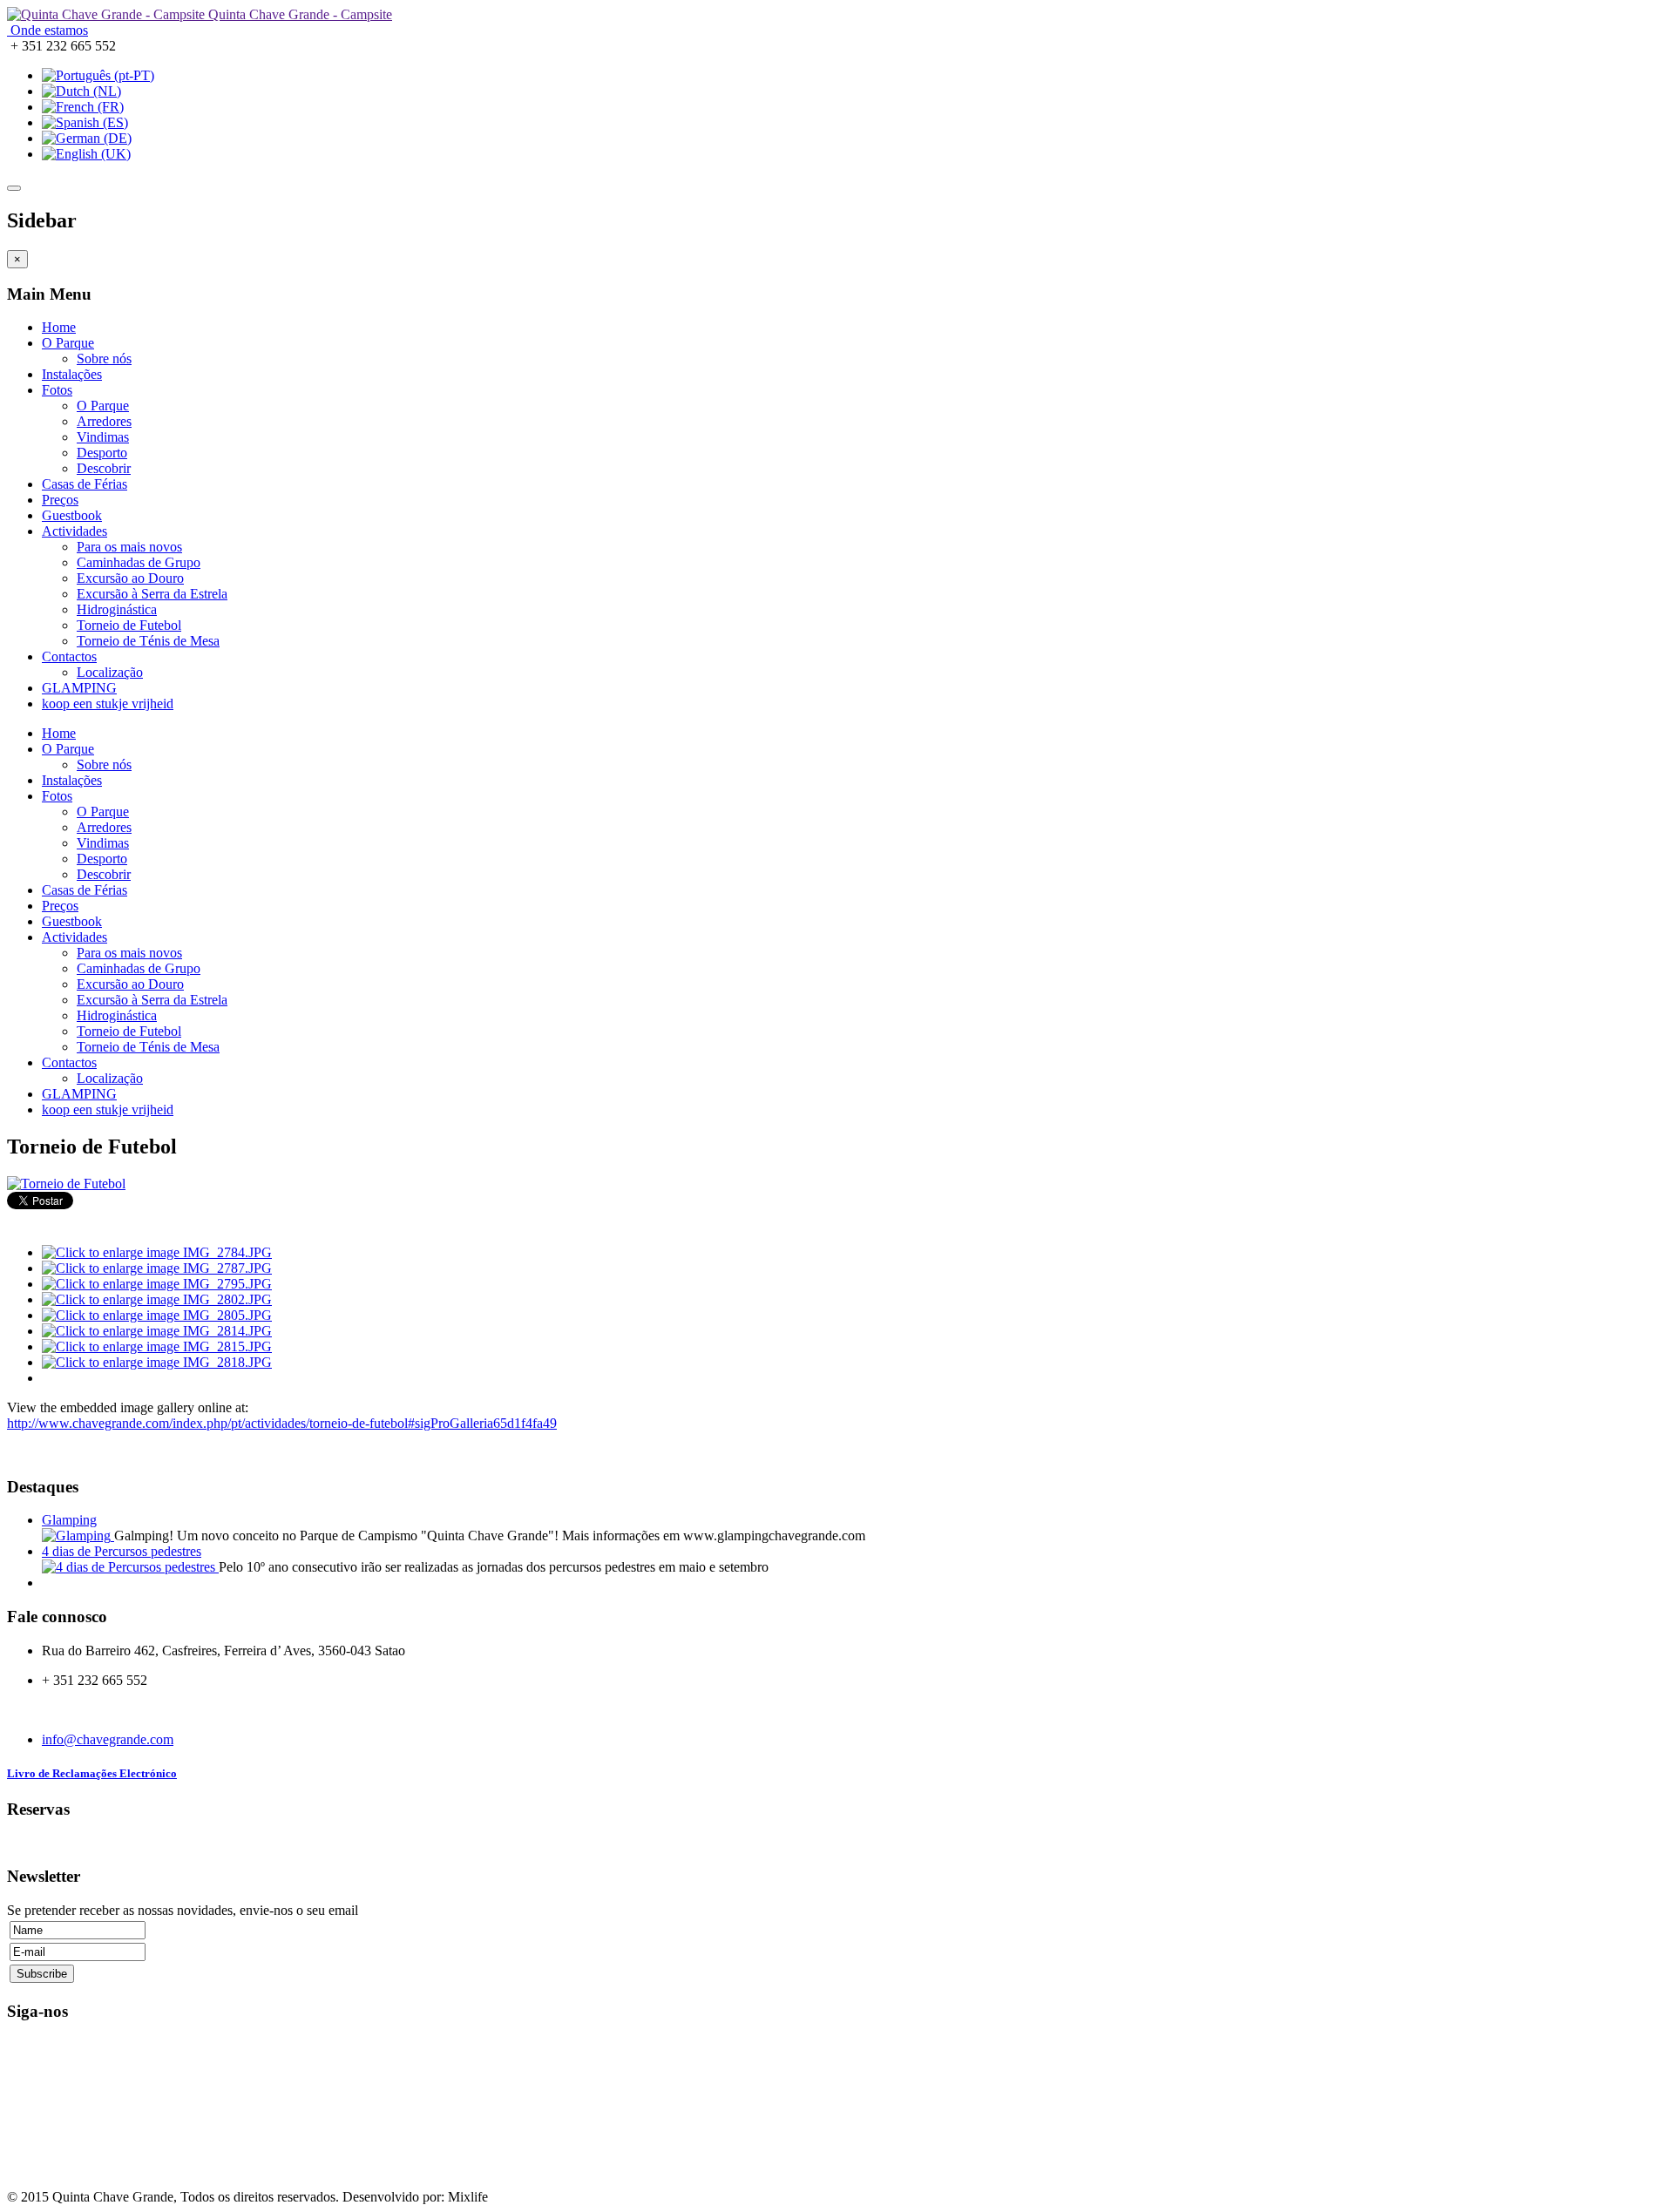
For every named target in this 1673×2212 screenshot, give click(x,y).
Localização (110, 672)
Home (59, 327)
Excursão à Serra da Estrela (152, 594)
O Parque (68, 343)
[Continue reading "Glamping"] (78, 1536)
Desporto (102, 453)
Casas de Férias (85, 484)
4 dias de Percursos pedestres (122, 1551)
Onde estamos (47, 30)
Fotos (57, 390)
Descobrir (104, 468)
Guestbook (72, 515)
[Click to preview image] (66, 1184)
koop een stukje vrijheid (108, 704)
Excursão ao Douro (130, 578)
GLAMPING (79, 688)
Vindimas (103, 437)
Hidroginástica (117, 609)
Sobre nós (104, 359)
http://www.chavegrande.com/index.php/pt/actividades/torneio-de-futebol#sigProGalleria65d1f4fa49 (282, 1423)
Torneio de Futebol (129, 625)
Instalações (72, 374)
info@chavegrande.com (108, 1739)
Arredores (104, 421)
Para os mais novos (129, 547)
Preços (60, 500)
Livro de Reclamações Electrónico (92, 1773)
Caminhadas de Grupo (139, 562)
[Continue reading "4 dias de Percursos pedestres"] (130, 1567)
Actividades (75, 531)
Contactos (69, 656)
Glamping (69, 1520)
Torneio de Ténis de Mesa (148, 641)
